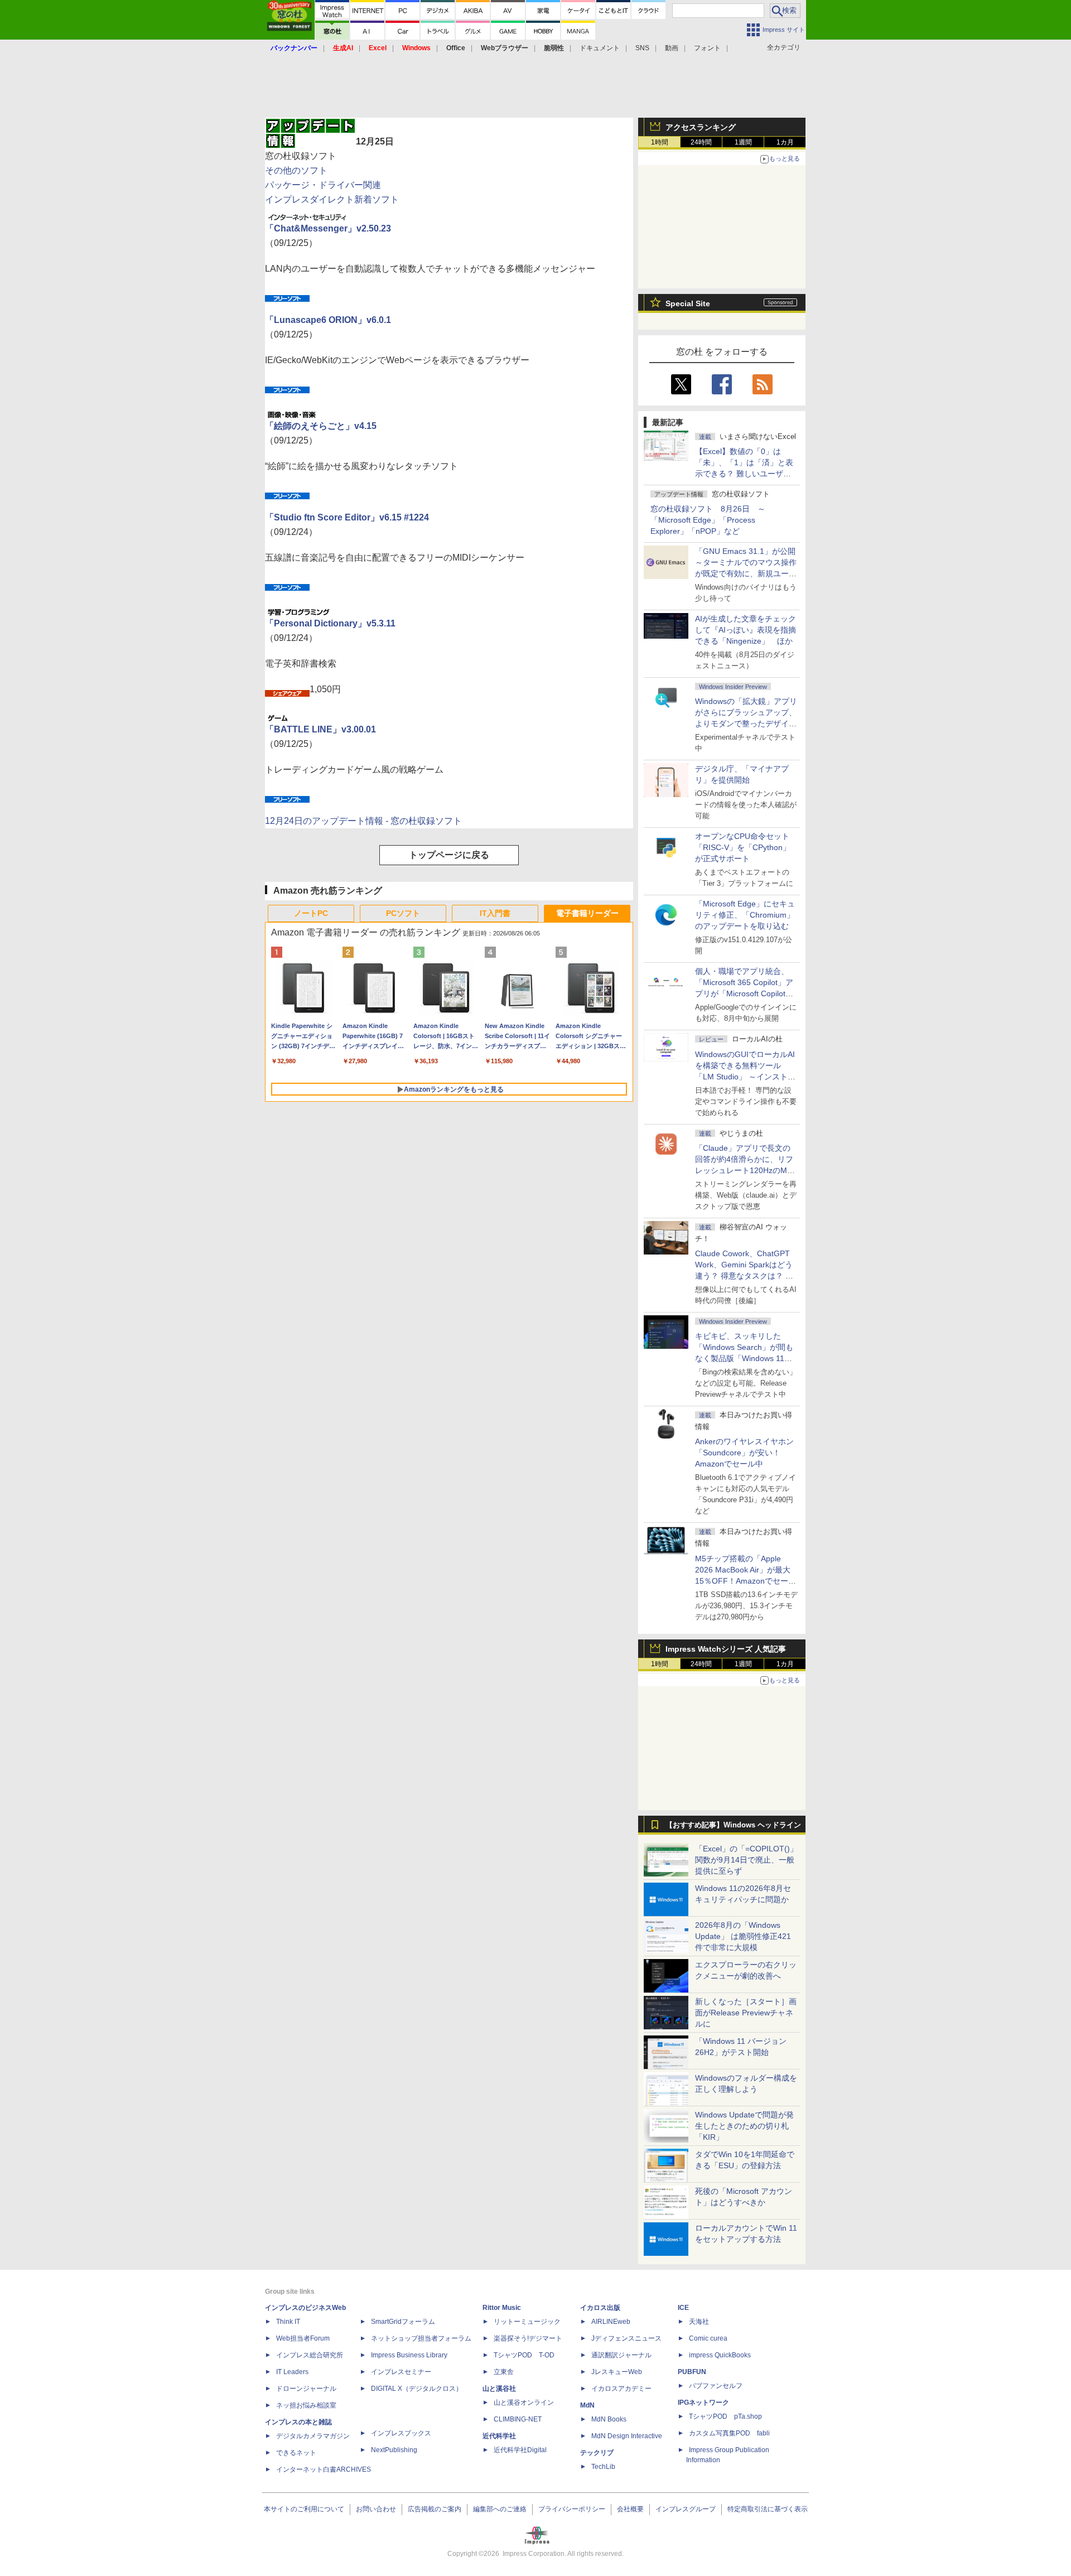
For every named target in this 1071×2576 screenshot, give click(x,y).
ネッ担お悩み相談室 (306, 2405)
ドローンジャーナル (306, 2389)
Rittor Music (502, 2308)
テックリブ (597, 2453)
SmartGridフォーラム (403, 2322)
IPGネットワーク (703, 2403)
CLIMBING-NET (518, 2419)
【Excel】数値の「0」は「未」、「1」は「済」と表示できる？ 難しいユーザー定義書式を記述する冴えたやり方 (746, 474)
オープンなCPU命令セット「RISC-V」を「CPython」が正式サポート (743, 847)
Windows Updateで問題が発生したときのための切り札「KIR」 (744, 2126)
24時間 (701, 142)
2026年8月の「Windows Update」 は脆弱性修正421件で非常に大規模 (743, 1936)
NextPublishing (394, 2450)
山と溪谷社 (499, 2389)
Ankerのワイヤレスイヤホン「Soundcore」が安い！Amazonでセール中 (744, 1453)
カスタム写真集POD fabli (729, 2433)
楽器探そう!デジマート (528, 2338)
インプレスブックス (401, 2433)
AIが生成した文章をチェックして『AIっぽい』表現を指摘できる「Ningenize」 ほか (746, 630)
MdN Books (609, 2419)
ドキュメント (600, 48)
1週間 (743, 142)
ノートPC (311, 913)
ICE (683, 2308)
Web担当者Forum (303, 2338)
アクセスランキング (701, 127)
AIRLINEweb (611, 2322)
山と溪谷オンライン (524, 2403)
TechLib (603, 2467)
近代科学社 (499, 2436)
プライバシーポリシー (572, 2509)
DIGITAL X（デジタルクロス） (417, 2389)
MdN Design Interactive (627, 2436)
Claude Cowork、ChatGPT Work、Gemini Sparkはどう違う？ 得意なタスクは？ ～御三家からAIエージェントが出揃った (746, 1276)
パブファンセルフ (716, 2386)
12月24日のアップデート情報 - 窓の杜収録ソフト (363, 821)
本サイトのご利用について (304, 2509)
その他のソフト (296, 170)
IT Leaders (292, 2372)
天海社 (699, 2322)
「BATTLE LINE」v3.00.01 (320, 729)
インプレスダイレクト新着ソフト (332, 199)
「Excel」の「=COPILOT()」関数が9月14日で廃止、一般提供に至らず (746, 1860)
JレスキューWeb (617, 2372)
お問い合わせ (376, 2509)
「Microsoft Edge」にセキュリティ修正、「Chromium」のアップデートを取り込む (745, 915)
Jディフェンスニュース (626, 2338)
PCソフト (403, 913)
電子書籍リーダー (587, 913)
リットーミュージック (527, 2322)
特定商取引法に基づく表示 (768, 2509)
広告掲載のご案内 (435, 2509)
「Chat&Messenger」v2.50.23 (328, 228)
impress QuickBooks (720, 2355)
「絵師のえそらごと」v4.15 (321, 426)
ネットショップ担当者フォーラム (421, 2338)
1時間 (660, 142)
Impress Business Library (409, 2355)
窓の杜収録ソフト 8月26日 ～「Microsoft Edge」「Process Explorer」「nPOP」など (708, 520)
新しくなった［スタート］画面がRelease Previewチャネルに (746, 2013)
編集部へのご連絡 (500, 2509)
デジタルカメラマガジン (313, 2436)
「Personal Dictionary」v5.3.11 (330, 623)
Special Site (688, 303)
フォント (707, 48)
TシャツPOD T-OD (524, 2355)
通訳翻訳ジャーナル (621, 2355)
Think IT (288, 2322)
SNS (642, 48)
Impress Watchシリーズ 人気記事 (726, 1649)
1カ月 (785, 142)
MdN (587, 2405)
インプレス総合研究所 (310, 2355)
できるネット (296, 2453)
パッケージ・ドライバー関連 (323, 185)
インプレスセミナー (401, 2372)
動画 (672, 48)
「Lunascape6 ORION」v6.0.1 (328, 320)
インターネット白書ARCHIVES (324, 2469)
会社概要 (630, 2509)
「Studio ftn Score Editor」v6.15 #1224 (347, 517)
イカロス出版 (600, 2308)
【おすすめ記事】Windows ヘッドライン (733, 1825)
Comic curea (708, 2338)
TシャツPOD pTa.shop (725, 2416)
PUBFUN (692, 2372)
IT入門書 (495, 913)
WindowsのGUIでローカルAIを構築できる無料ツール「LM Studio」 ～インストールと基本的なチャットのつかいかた (746, 1077)
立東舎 (504, 2372)
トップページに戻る (449, 855)
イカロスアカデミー (621, 2389)
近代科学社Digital (520, 2450)
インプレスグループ (686, 2509)
